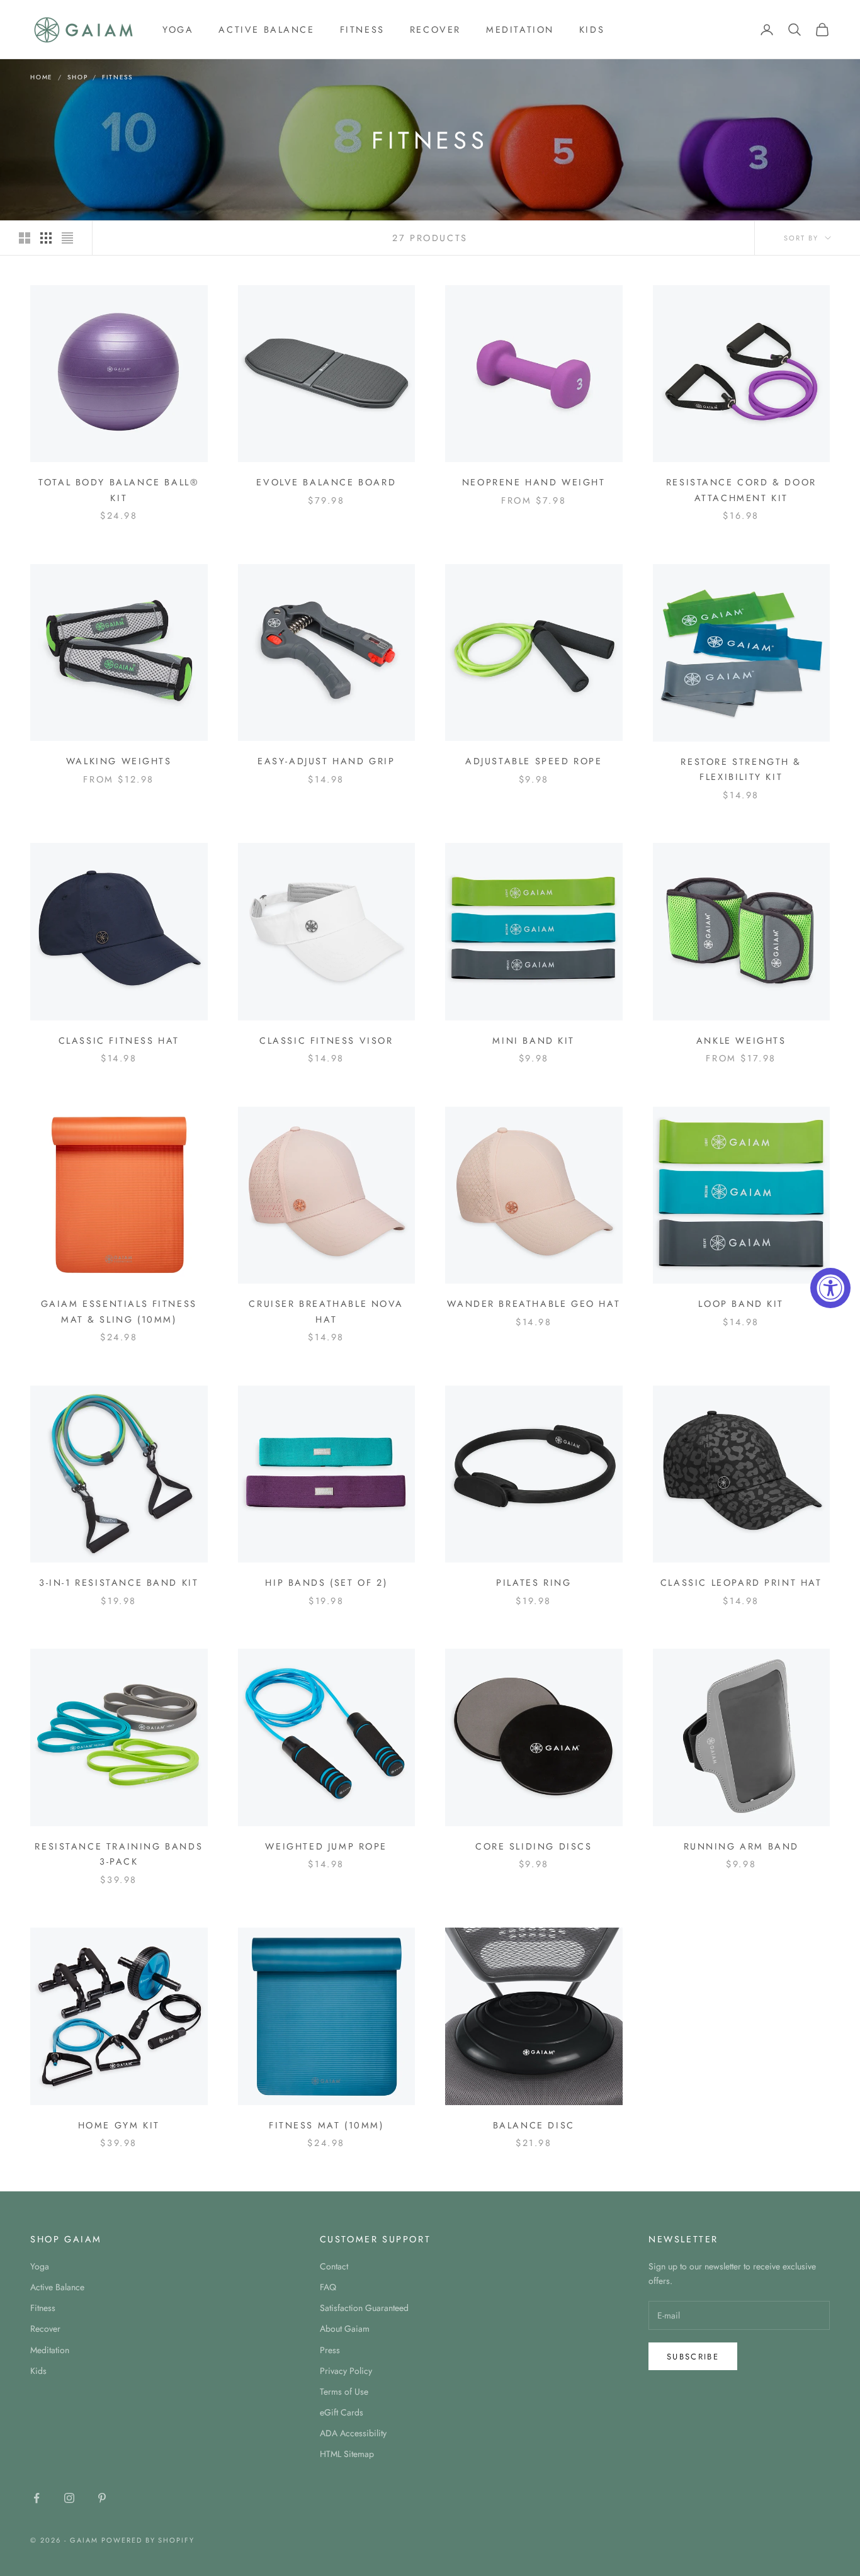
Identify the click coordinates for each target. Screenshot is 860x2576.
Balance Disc (534, 2125)
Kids (592, 30)
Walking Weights (119, 761)
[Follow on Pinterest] (102, 2498)
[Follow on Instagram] (69, 2498)
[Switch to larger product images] (25, 238)
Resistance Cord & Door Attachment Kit (741, 490)
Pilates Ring (534, 1583)
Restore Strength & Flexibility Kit (741, 769)
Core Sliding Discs (534, 1846)
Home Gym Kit (119, 2125)
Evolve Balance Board (326, 482)
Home (42, 77)
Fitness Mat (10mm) (326, 2125)
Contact (334, 2266)
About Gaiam (345, 2329)
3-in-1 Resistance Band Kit (119, 1583)
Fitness (362, 30)
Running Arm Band (741, 1846)
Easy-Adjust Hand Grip (326, 761)
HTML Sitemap (347, 2454)
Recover (435, 30)
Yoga (178, 30)
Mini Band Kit (534, 1041)
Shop (77, 77)
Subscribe (693, 2357)
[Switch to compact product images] (67, 238)
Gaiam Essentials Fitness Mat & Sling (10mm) (119, 1311)
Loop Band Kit (741, 1304)
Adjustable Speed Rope (534, 761)
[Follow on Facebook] (37, 2498)
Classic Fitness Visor (326, 1041)
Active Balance (266, 30)
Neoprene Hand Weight (534, 482)
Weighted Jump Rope (326, 1846)
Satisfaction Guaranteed (364, 2308)
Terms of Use (344, 2392)
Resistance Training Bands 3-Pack (119, 1854)
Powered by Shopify (148, 2540)
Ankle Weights (741, 1041)
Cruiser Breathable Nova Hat (326, 1311)
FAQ (328, 2287)
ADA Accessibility (353, 2433)
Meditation (520, 30)
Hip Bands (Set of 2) (326, 1583)
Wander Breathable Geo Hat (534, 1304)
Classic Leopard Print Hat (741, 1583)
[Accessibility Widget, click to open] (830, 1288)
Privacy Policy (346, 2371)
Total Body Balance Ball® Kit (119, 490)
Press (330, 2350)
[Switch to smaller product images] (46, 238)
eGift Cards (342, 2412)
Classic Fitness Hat (119, 1041)
